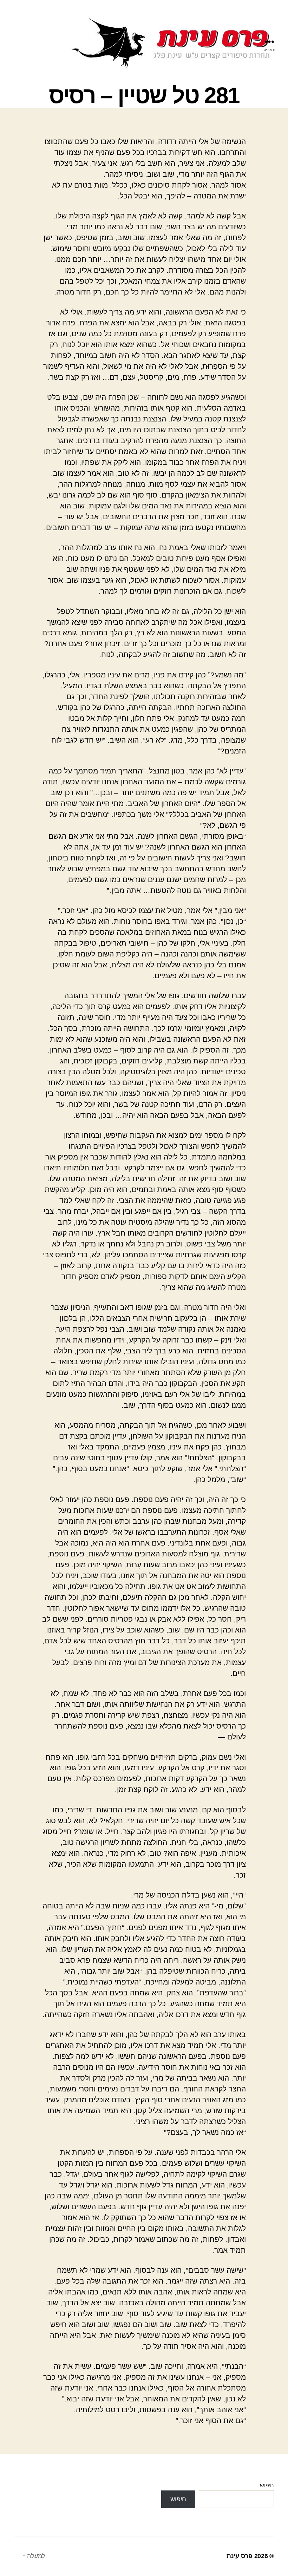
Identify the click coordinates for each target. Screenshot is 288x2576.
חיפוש (267, 2485)
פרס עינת (240, 2556)
